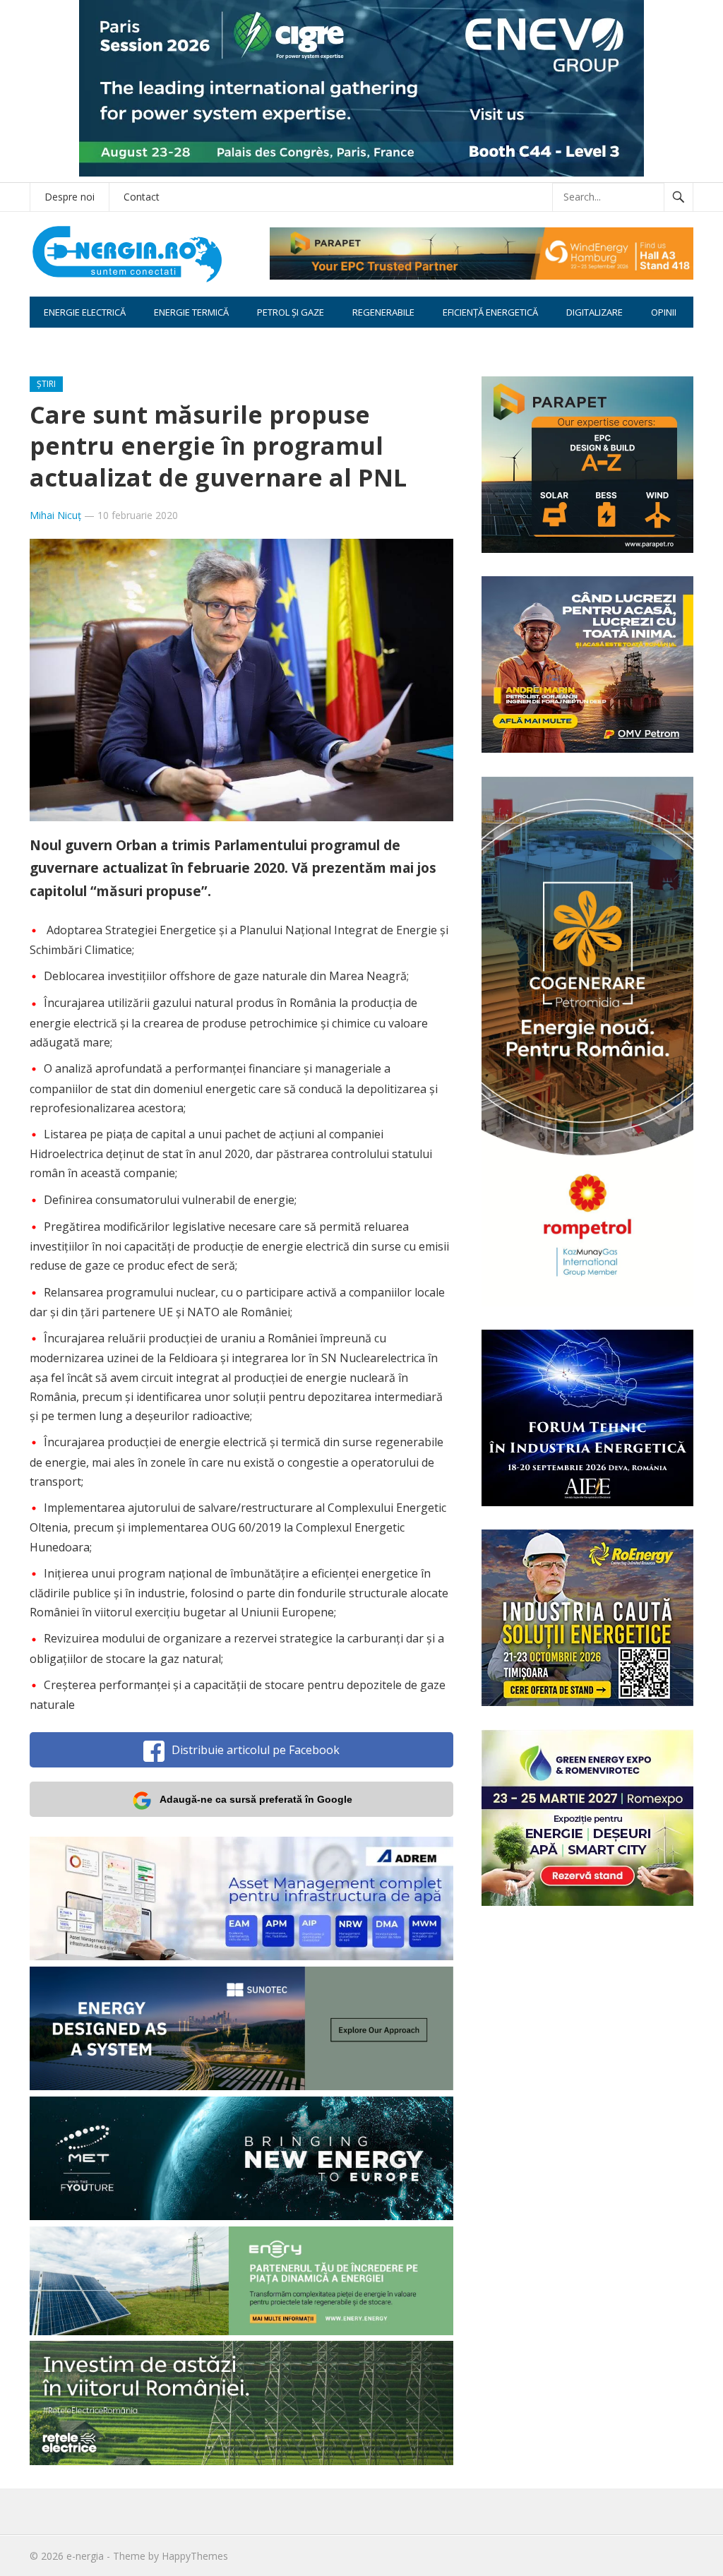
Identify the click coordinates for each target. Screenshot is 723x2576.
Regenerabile (383, 312)
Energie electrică (85, 312)
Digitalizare (594, 312)
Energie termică (191, 312)
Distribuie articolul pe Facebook (256, 1750)
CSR (52, 343)
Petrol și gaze (291, 312)
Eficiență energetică (490, 312)
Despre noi (70, 197)
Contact (142, 197)
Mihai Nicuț (55, 515)
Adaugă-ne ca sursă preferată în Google (256, 1799)
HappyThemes (195, 2556)
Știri (46, 384)
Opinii (664, 312)
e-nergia (85, 2556)
